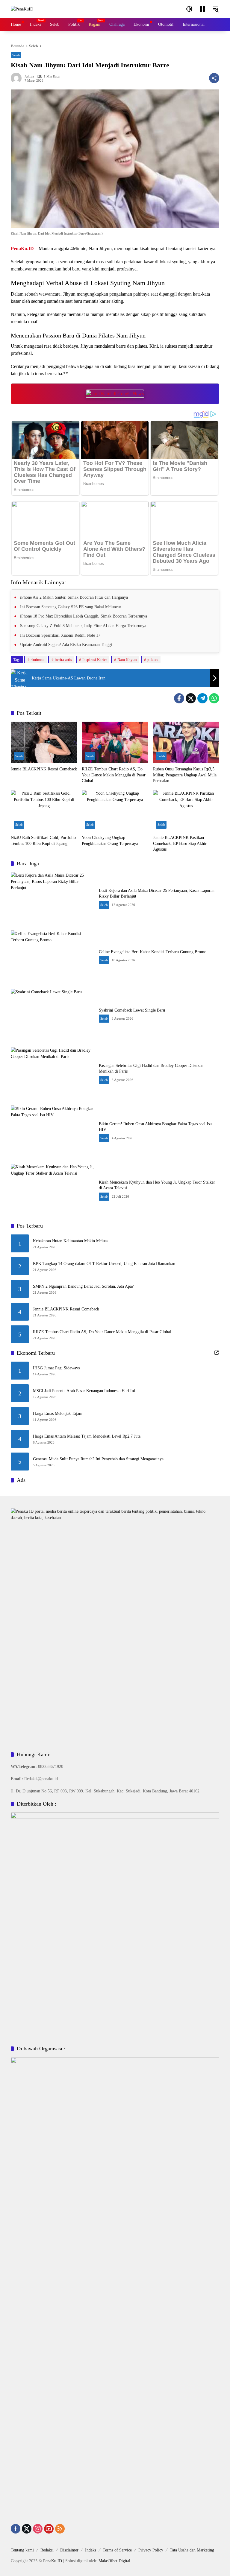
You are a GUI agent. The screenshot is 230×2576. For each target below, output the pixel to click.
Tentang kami (22, 2550)
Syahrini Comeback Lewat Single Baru (132, 1010)
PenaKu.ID (53, 2561)
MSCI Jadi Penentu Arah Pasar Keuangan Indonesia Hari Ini (84, 1391)
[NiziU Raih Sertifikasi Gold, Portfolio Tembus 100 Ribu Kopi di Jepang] (44, 811)
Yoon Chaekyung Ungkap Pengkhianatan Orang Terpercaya (110, 841)
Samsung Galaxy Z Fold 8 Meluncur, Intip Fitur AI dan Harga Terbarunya (83, 626)
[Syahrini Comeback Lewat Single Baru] (52, 1015)
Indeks (91, 2550)
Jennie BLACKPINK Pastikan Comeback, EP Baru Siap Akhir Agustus (180, 843)
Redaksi (47, 2550)
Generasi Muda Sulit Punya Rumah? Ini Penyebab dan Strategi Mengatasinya (98, 1459)
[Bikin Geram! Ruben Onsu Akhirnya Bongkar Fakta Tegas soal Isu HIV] (52, 1132)
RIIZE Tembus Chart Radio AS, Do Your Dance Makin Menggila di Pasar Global (114, 775)
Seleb (16, 55)
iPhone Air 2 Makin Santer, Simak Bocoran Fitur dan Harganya (74, 597)
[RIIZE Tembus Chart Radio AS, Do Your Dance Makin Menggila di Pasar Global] (115, 742)
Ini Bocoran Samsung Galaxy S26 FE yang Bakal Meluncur (71, 607)
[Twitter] (191, 698)
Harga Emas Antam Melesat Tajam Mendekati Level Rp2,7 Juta (87, 1436)
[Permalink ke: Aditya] (18, 78)
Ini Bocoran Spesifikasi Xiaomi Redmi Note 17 (60, 635)
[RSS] (60, 2529)
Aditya (29, 76)
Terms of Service (117, 2550)
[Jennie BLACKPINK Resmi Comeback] (44, 742)
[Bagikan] (214, 78)
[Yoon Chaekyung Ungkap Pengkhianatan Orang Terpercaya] (115, 811)
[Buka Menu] (202, 9)
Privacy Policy (151, 2550)
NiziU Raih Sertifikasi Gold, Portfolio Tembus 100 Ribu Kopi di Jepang (43, 841)
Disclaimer (69, 2550)
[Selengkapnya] (217, 1353)
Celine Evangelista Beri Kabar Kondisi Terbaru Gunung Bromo (153, 952)
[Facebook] (179, 698)
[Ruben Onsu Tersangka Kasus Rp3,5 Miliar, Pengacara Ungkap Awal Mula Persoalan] (186, 742)
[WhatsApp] (214, 698)
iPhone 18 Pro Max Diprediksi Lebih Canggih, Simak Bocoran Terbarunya (84, 616)
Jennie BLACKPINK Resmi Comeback (44, 769)
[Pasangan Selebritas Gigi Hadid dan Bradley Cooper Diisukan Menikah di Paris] (52, 1073)
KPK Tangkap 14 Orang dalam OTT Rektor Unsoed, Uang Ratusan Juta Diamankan (104, 1264)
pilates (153, 660)
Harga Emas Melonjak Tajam (58, 1414)
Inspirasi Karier (95, 660)
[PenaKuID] (22, 9)
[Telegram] (202, 698)
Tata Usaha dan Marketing (192, 2550)
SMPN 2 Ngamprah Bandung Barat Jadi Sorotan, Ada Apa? (83, 1286)
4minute (38, 660)
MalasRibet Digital (114, 2561)
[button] (189, 9)
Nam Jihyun (127, 660)
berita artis (63, 660)
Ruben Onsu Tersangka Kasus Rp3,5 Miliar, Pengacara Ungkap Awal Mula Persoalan (185, 775)
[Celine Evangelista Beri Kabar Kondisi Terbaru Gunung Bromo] (52, 957)
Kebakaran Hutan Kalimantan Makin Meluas (71, 1241)
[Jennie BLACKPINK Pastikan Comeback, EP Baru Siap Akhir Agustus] (186, 811)
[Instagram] (38, 2529)
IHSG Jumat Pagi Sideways (56, 1368)
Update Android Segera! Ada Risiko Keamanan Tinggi (66, 644)
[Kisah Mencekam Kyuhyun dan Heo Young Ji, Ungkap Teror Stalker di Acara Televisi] (52, 1190)
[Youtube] (49, 2529)
